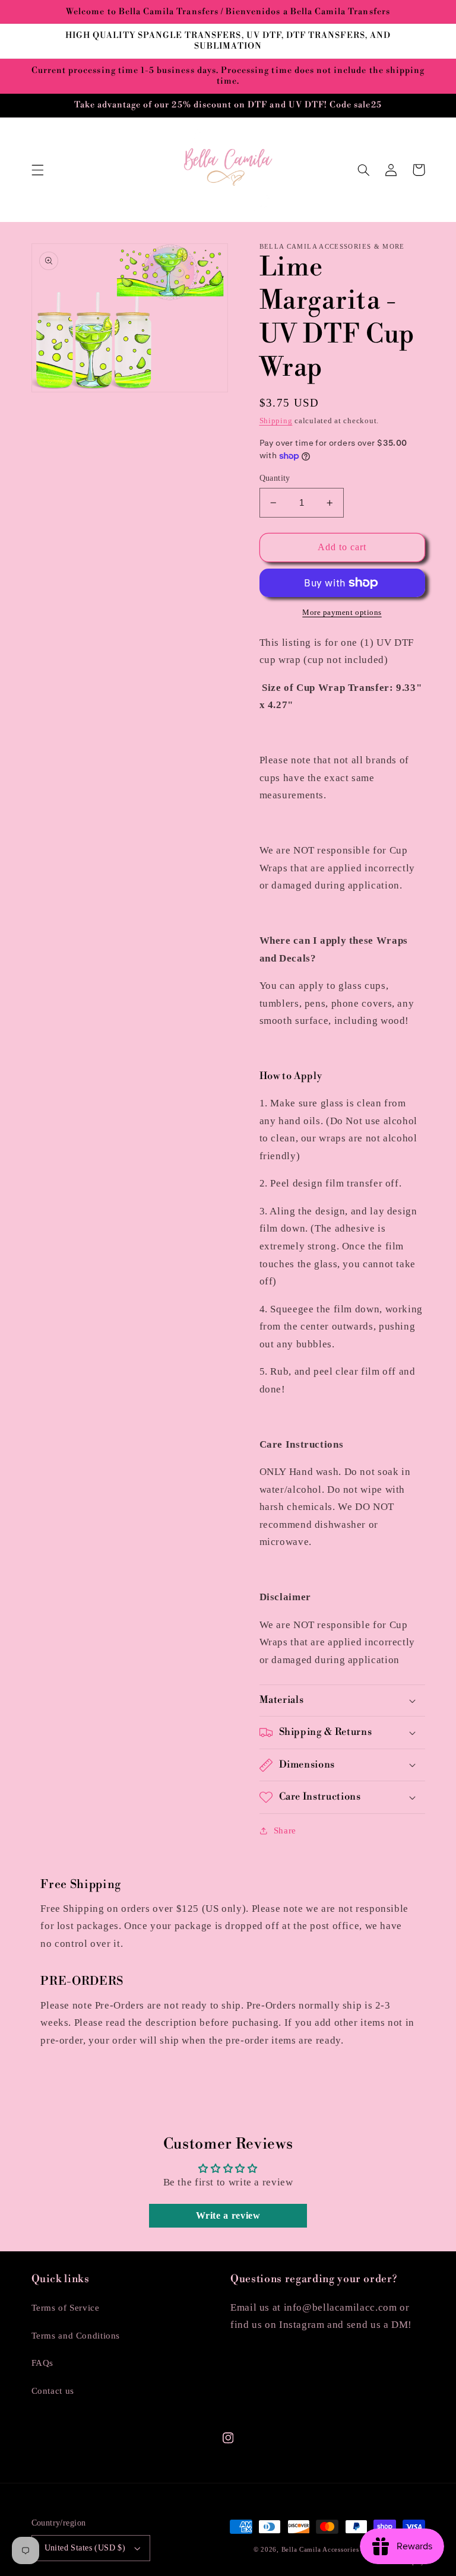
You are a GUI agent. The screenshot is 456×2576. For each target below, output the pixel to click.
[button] (37, 170)
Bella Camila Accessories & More (335, 2550)
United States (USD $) (85, 2548)
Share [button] (285, 1831)
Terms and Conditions (76, 2336)
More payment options (342, 613)
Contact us (53, 2391)
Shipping (276, 421)
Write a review (228, 2215)
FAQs (43, 2363)
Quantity (275, 478)
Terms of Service (66, 2308)
